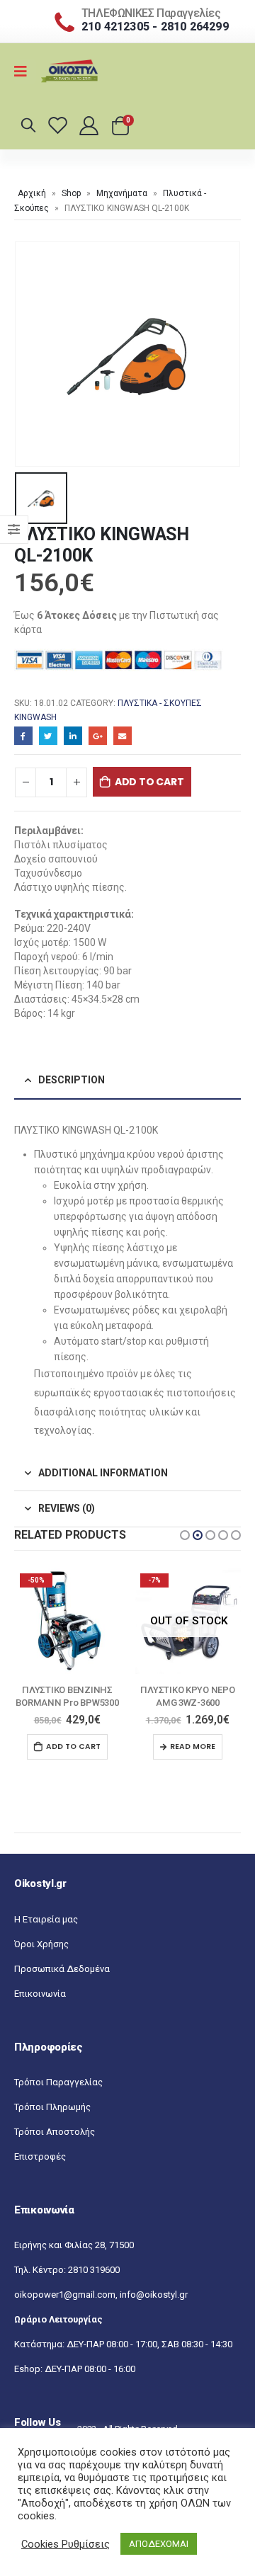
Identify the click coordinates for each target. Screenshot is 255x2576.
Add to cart (149, 782)
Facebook (23, 736)
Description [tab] (72, 1080)
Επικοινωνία (40, 2006)
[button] (185, 1535)
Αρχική (32, 193)
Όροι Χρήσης (41, 1957)
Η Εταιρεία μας (46, 1932)
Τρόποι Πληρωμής (52, 2120)
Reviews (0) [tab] (67, 1508)
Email (123, 736)
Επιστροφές (40, 2169)
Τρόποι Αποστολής (55, 2144)
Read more (72, 1746)
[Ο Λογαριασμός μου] (90, 125)
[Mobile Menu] (25, 72)
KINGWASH (35, 717)
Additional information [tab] (103, 1473)
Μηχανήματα (122, 193)
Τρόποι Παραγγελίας (58, 2095)
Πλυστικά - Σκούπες (160, 703)
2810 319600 (94, 2283)
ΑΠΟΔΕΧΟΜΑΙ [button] (159, 2544)
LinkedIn (73, 736)
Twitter (48, 736)
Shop (71, 193)
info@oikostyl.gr (154, 2307)
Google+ (98, 736)
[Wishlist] (60, 125)
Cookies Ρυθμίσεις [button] (66, 2544)
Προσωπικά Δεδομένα (62, 1982)
